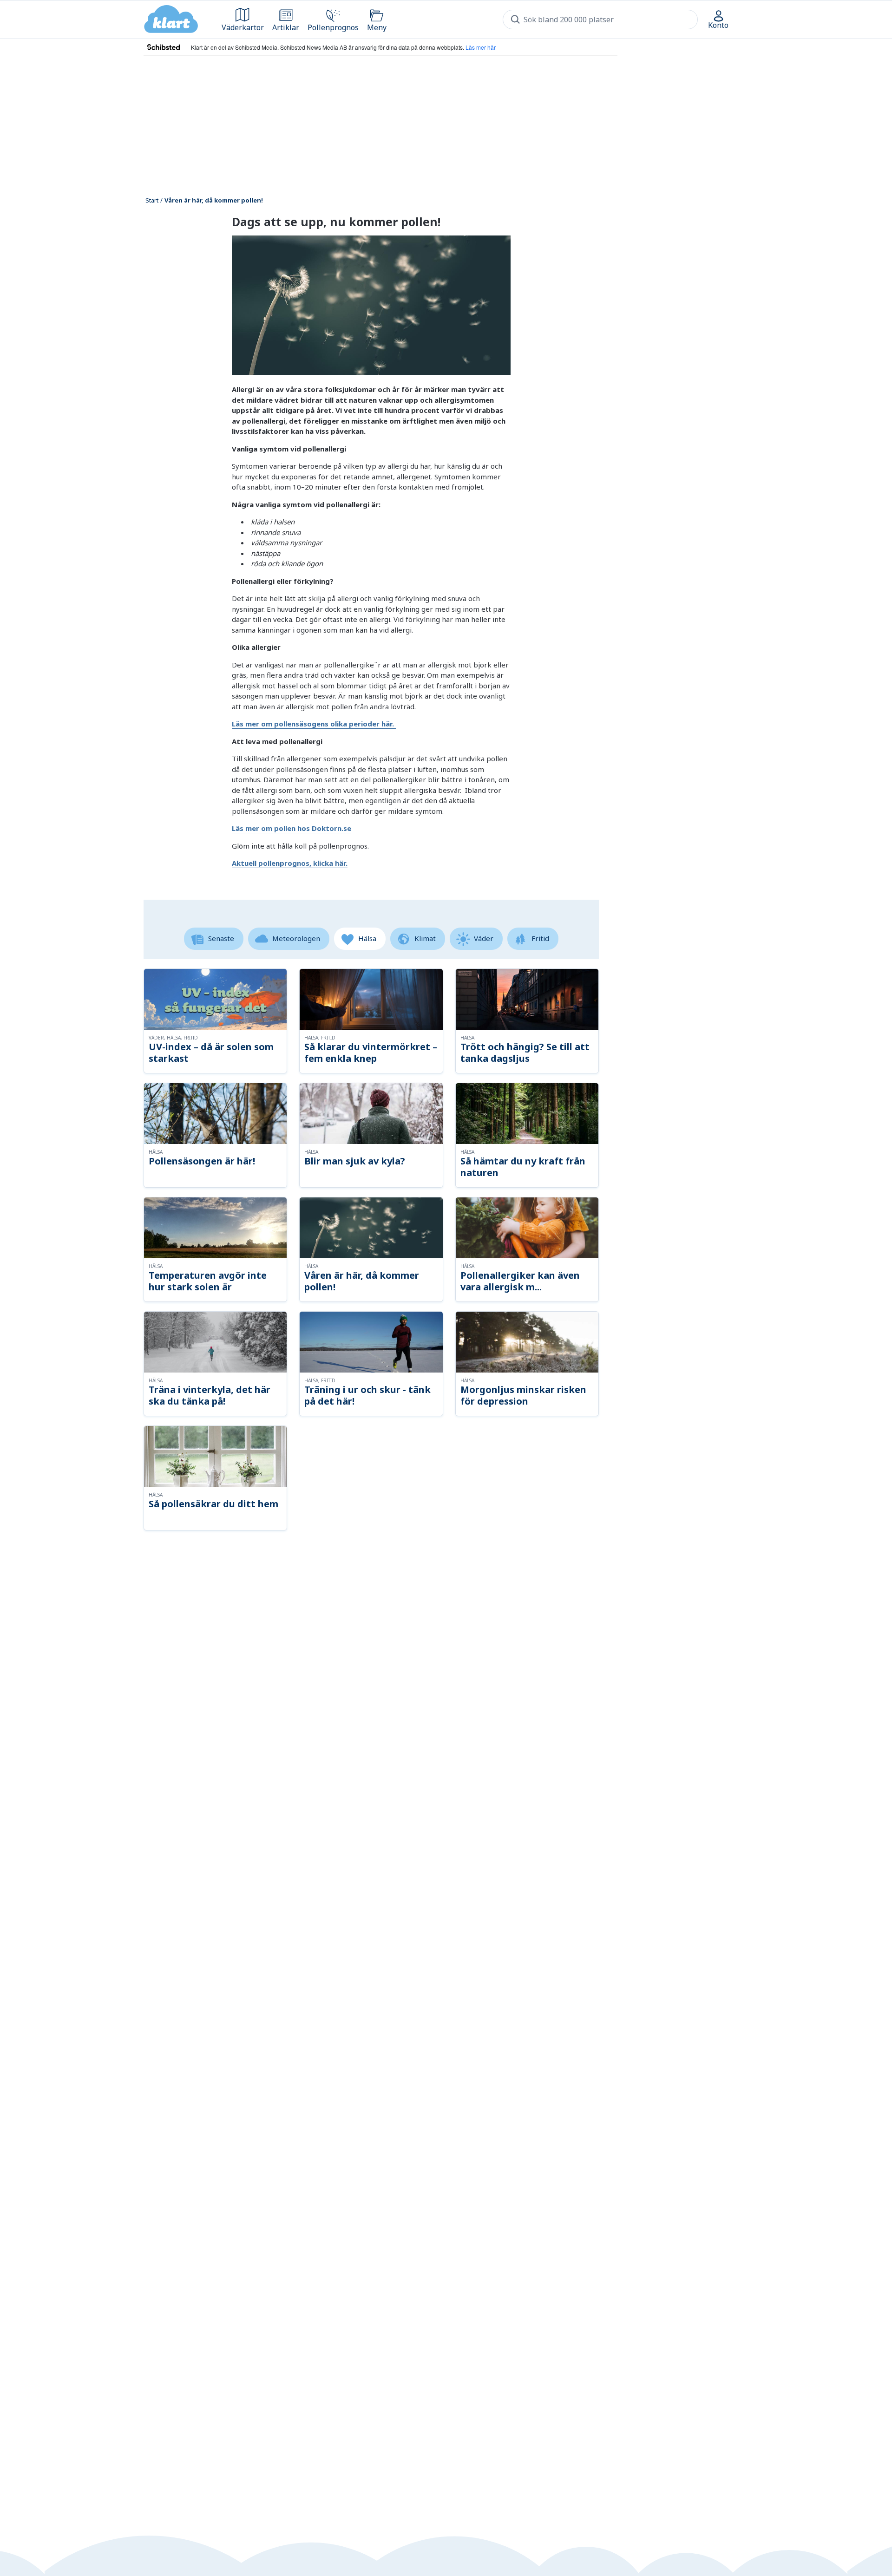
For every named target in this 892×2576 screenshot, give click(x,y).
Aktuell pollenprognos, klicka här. (290, 863)
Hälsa (367, 938)
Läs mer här (481, 47)
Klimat (425, 938)
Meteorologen (296, 938)
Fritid (540, 938)
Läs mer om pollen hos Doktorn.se (292, 828)
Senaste (221, 938)
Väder (484, 938)
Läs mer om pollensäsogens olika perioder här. (314, 724)
